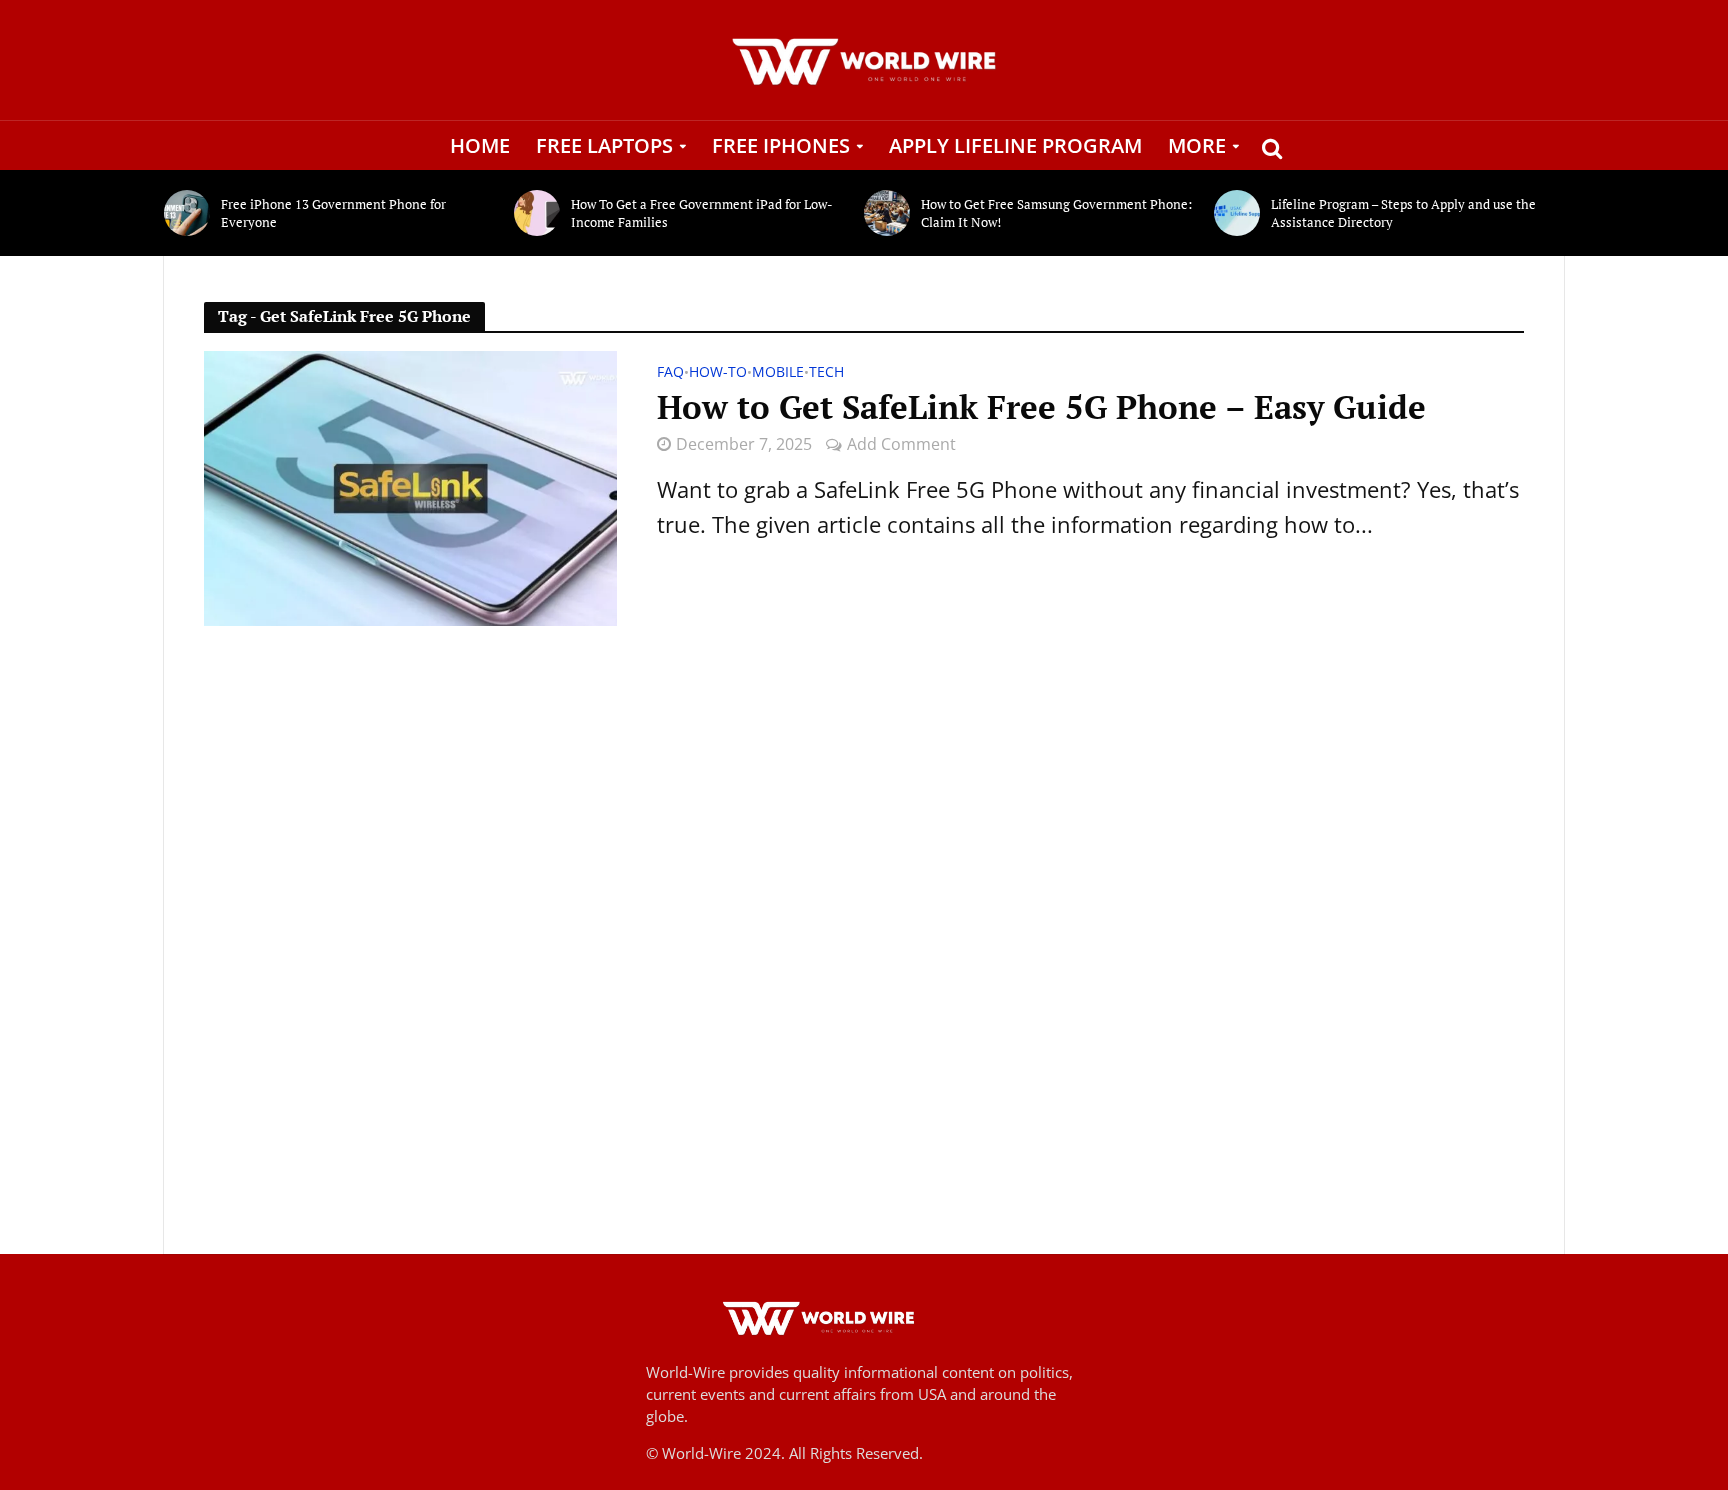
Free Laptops (604, 145)
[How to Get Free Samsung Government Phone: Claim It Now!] (887, 213)
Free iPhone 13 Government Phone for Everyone (333, 213)
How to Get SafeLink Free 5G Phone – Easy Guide (1041, 407)
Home (480, 145)
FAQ (670, 373)
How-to (718, 373)
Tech (826, 373)
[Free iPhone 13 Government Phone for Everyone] (187, 213)
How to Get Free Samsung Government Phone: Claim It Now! (1056, 213)
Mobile (778, 373)
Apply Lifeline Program (1015, 145)
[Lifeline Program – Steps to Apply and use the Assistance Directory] (1237, 213)
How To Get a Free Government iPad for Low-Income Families (702, 213)
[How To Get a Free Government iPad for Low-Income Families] (537, 213)
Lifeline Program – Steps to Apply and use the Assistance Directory (1403, 213)
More (1197, 145)
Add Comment (901, 444)
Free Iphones (781, 145)
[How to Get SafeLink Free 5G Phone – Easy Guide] (410, 486)
